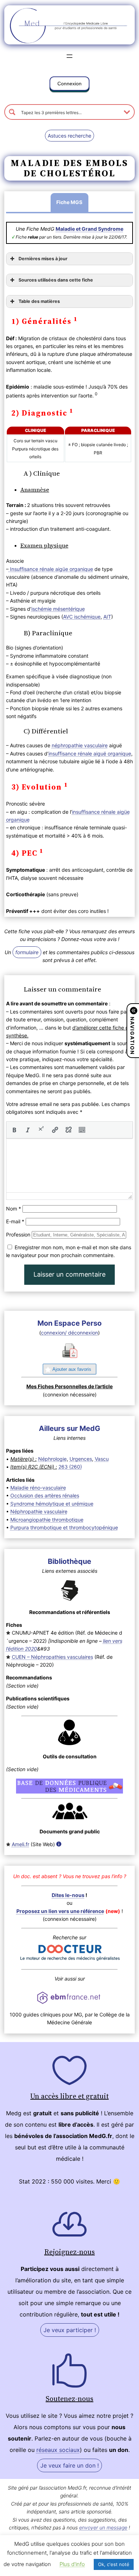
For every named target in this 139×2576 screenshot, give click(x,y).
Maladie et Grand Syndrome (89, 229)
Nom (14, 1209)
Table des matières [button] (39, 301)
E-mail (15, 1221)
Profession (18, 1234)
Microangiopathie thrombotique (47, 1520)
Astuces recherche (69, 136)
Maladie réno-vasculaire (38, 1488)
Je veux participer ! (70, 2330)
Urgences (81, 1459)
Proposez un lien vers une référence (60, 1911)
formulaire (27, 952)
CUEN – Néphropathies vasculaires (52, 1657)
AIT (107, 617)
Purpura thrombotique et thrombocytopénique (64, 1527)
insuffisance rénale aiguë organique (90, 753)
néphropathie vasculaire (80, 745)
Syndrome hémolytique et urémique (52, 1504)
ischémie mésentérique (58, 609)
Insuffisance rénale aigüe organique (51, 569)
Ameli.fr (20, 1844)
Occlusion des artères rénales (45, 1495)
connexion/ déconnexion (69, 1333)
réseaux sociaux (58, 2450)
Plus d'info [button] (72, 2564)
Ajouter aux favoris (72, 1369)
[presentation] (14, 1130)
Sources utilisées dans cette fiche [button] (56, 280)
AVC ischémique (82, 617)
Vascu (102, 1459)
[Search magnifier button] (12, 112)
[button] (69, 85)
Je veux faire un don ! (69, 2465)
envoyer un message (103, 2527)
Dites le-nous (68, 1895)
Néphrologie (52, 1459)
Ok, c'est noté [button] (114, 2564)
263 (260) (70, 1467)
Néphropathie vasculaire (39, 1511)
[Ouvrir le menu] (69, 56)
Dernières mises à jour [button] (43, 259)
